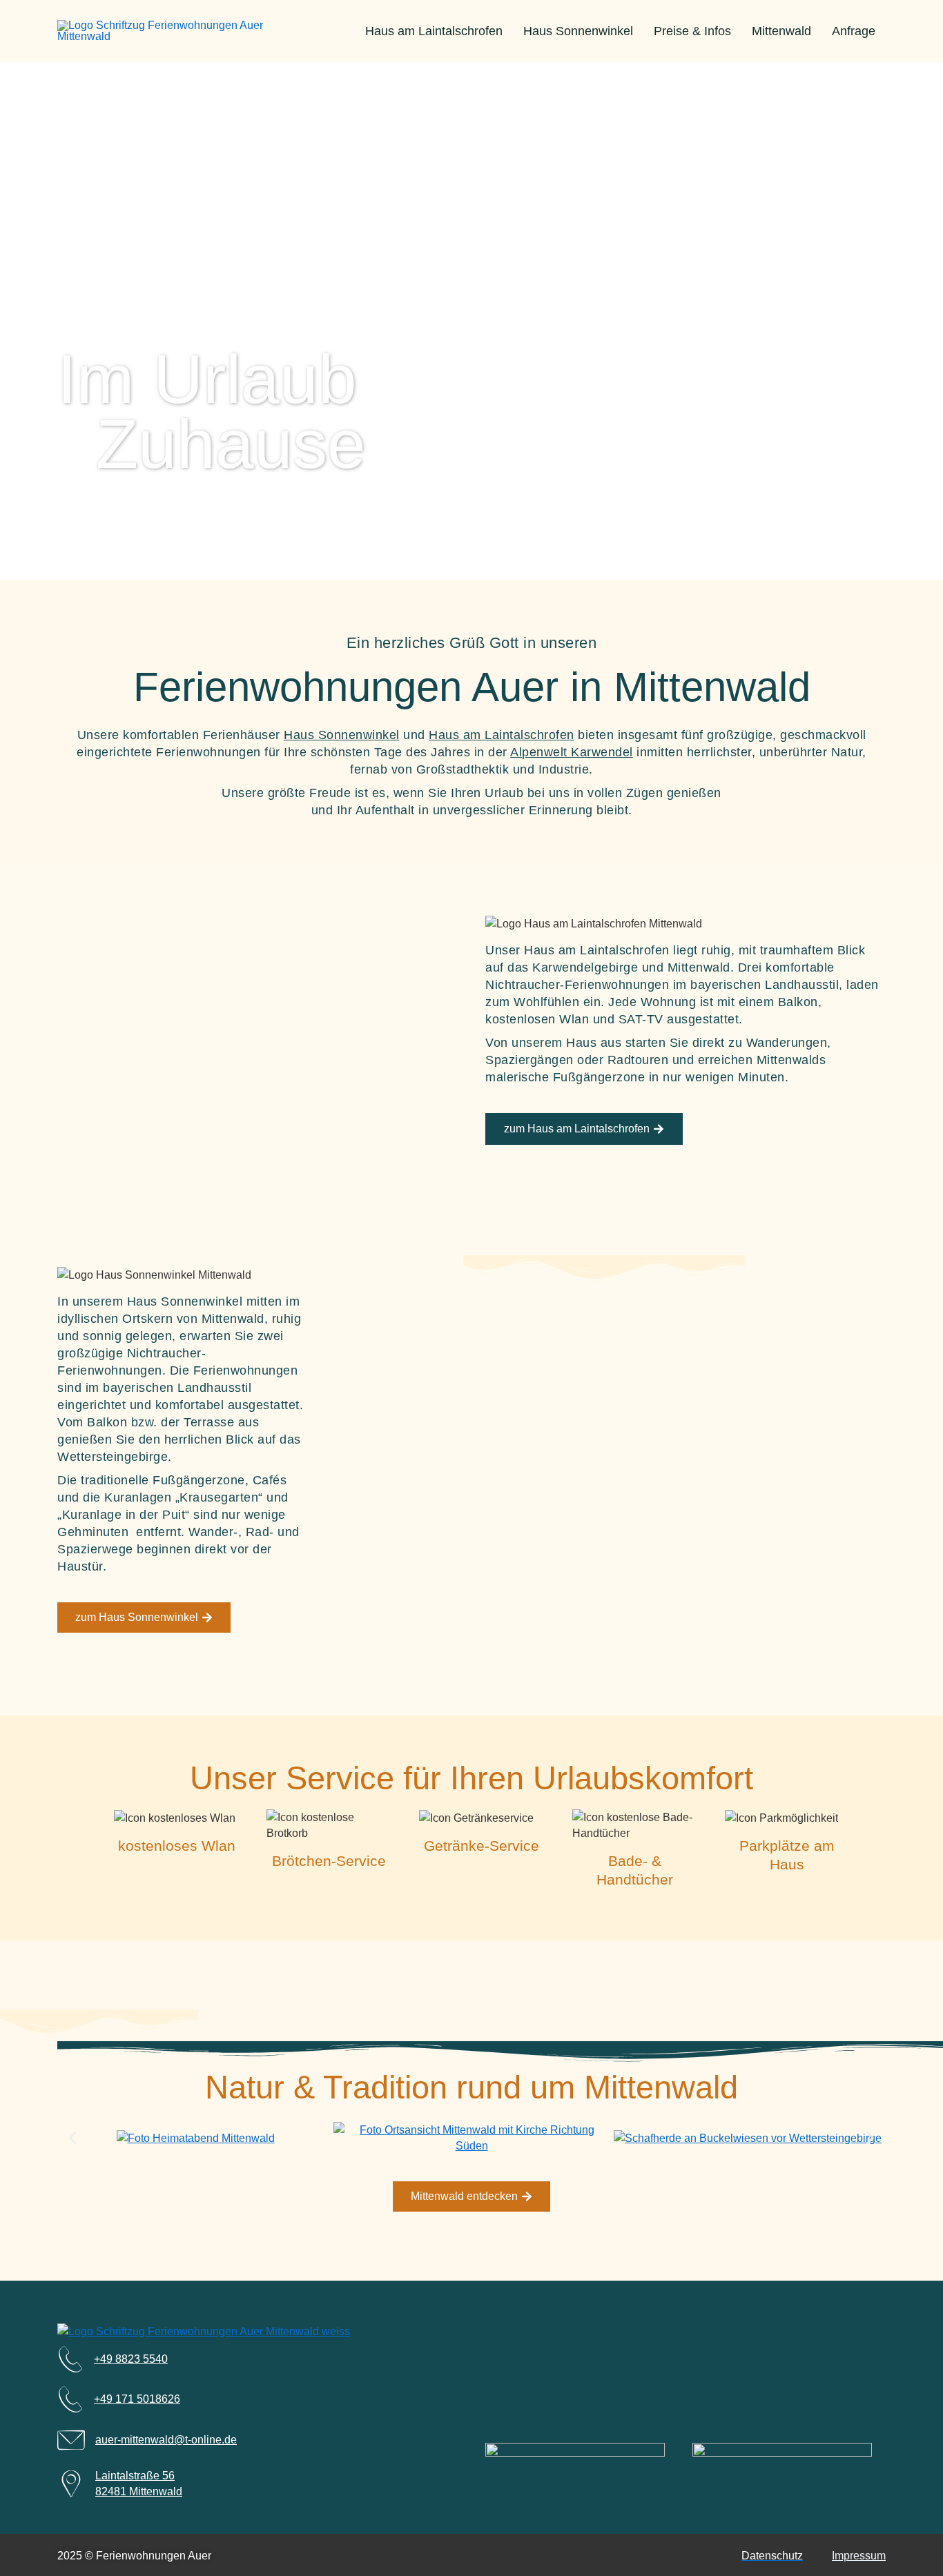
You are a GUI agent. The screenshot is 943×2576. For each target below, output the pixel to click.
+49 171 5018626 (137, 2399)
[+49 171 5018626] (70, 2399)
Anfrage (854, 31)
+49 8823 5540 (131, 2359)
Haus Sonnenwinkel (578, 31)
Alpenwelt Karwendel (572, 752)
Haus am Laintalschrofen (434, 31)
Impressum (859, 2556)
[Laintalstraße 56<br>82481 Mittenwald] (71, 2484)
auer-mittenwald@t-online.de (166, 2440)
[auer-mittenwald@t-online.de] (71, 2440)
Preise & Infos (692, 31)
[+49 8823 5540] (70, 2359)
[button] (73, 2138)
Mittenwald (781, 31)
